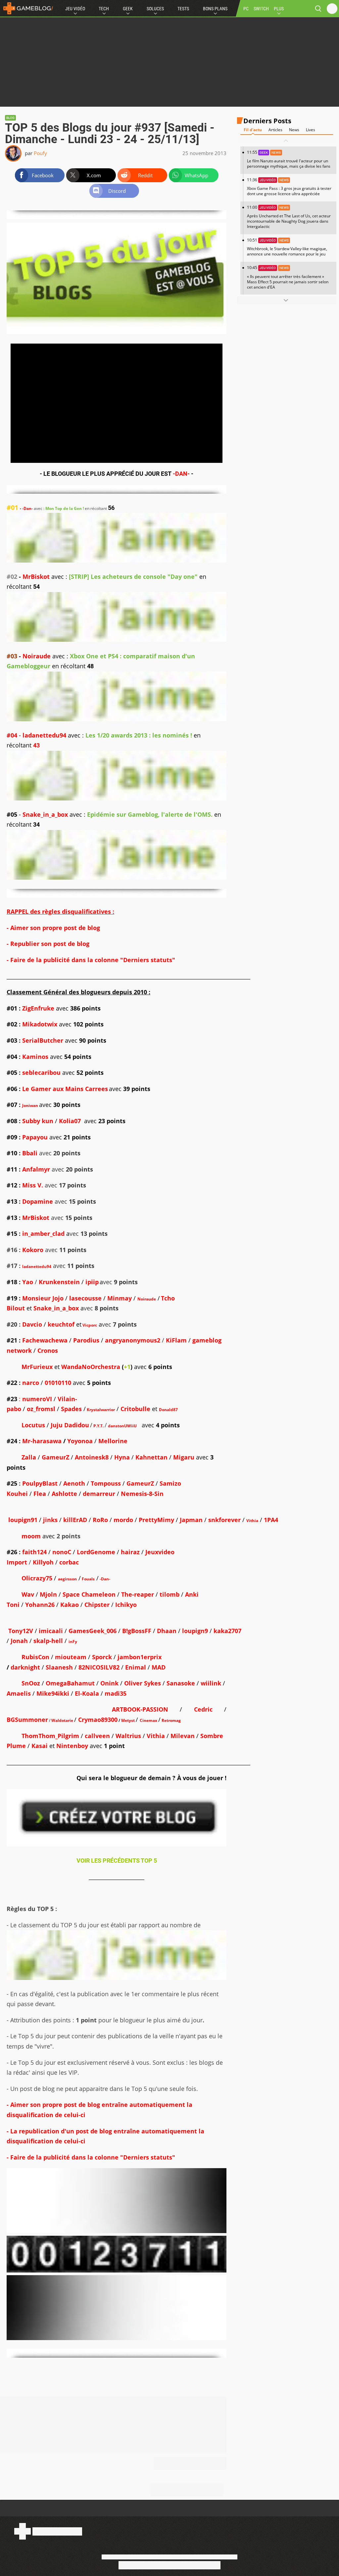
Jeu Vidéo (75, 9)
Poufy (40, 153)
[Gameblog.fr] (26, 8)
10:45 (288, 277)
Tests (183, 9)
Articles (275, 130)
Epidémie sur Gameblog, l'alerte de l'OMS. (150, 814)
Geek (128, 9)
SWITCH (261, 9)
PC (246, 9)
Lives (311, 130)
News (294, 130)
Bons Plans (215, 9)
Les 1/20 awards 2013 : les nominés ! (139, 735)
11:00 (289, 217)
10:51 (287, 247)
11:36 (289, 187)
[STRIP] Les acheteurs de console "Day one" (133, 576)
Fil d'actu (253, 130)
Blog (10, 118)
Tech (104, 9)
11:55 (289, 159)
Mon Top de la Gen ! (65, 508)
